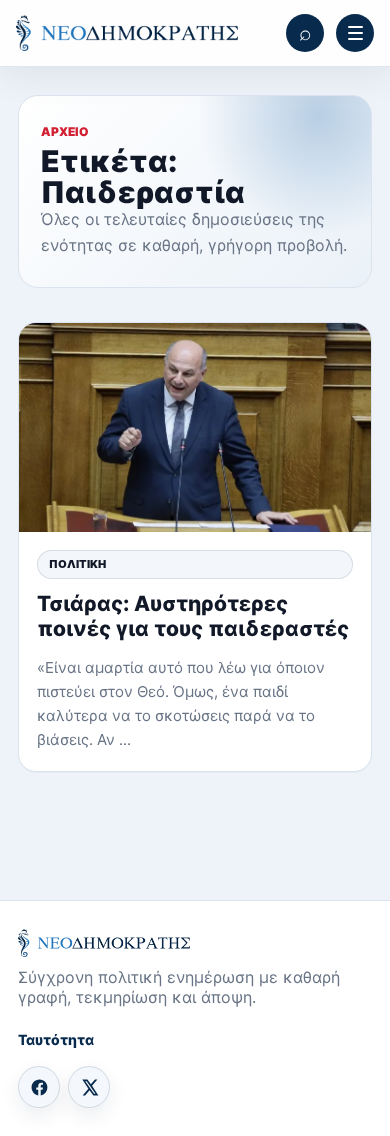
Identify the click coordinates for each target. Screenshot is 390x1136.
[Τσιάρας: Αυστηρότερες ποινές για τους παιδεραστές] (195, 427)
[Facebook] (39, 1087)
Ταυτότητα (56, 1039)
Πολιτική (77, 564)
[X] (89, 1087)
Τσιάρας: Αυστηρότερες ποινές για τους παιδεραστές (193, 616)
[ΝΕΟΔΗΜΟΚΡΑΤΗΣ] (127, 33)
